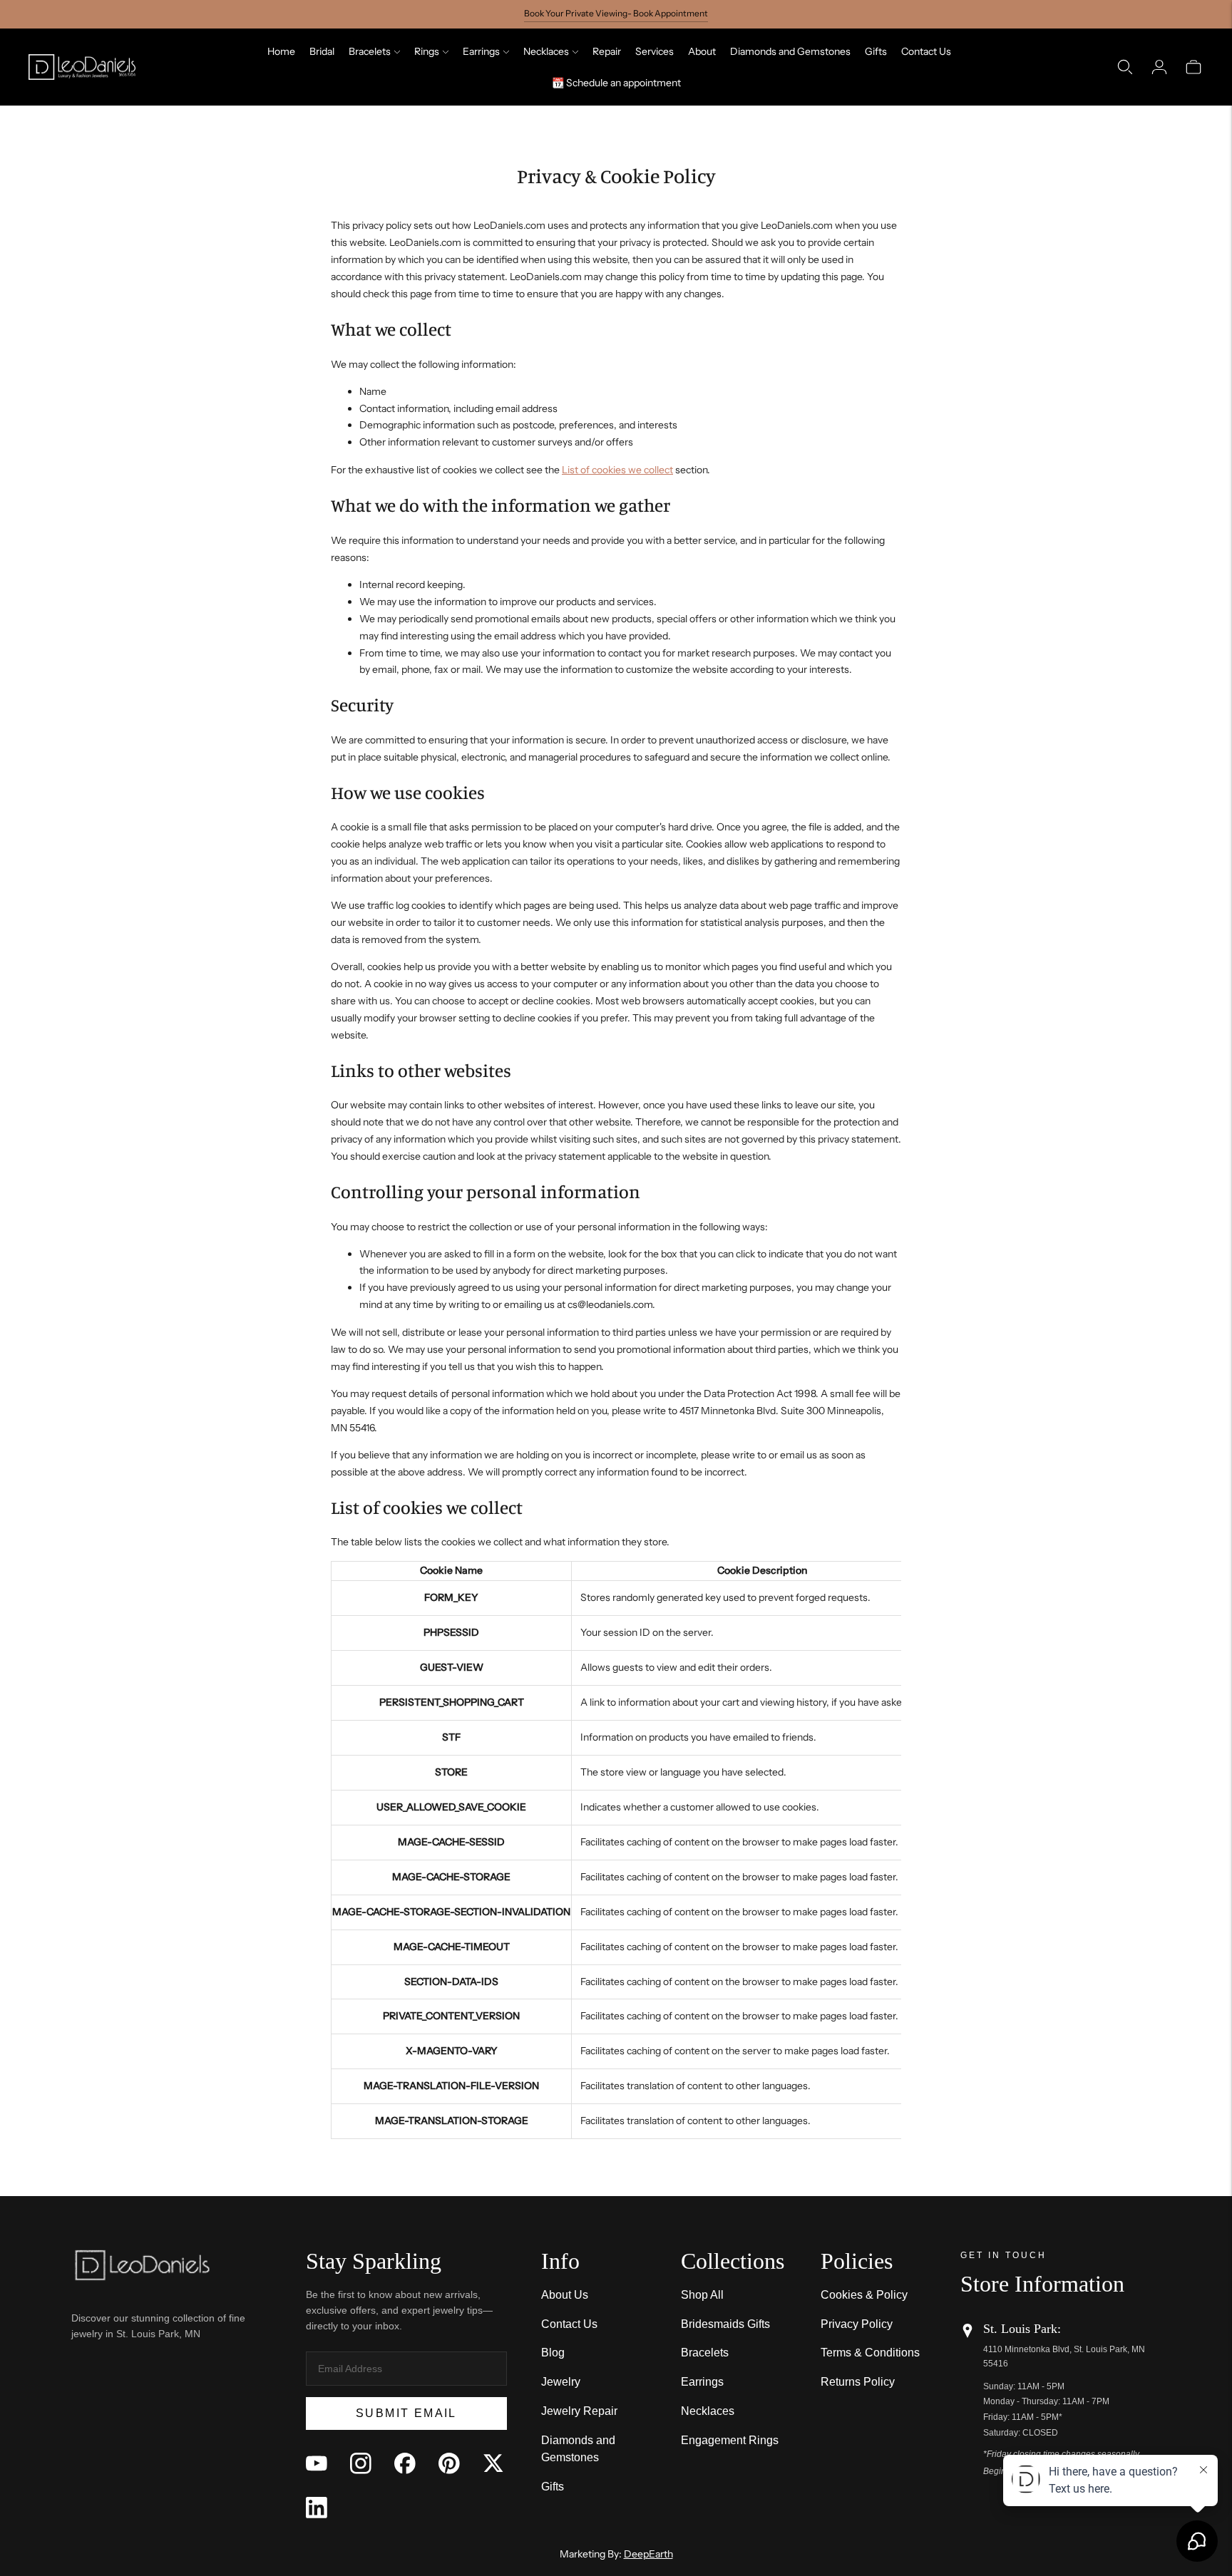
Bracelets (370, 51)
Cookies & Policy (864, 2295)
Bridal (322, 51)
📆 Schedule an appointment (616, 83)
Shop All (702, 2295)
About (702, 51)
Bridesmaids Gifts (725, 2324)
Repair (607, 51)
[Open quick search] (1125, 67)
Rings (427, 51)
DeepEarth (648, 2554)
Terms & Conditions (870, 2353)
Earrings (481, 51)
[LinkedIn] (317, 2508)
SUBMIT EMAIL (406, 2413)
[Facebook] (405, 2463)
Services (654, 51)
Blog (553, 2353)
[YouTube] (317, 2463)
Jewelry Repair (579, 2411)
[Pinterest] (449, 2463)
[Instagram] (361, 2463)
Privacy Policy (857, 2324)
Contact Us (926, 51)
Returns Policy (858, 2382)
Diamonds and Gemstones (790, 51)
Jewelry (561, 2382)
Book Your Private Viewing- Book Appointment (616, 13)
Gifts (876, 51)
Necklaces (546, 51)
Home (281, 51)
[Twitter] (493, 2463)
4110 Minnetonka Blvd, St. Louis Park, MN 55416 (1064, 2356)
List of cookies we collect (617, 470)
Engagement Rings (730, 2440)
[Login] (1159, 67)
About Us (565, 2295)
